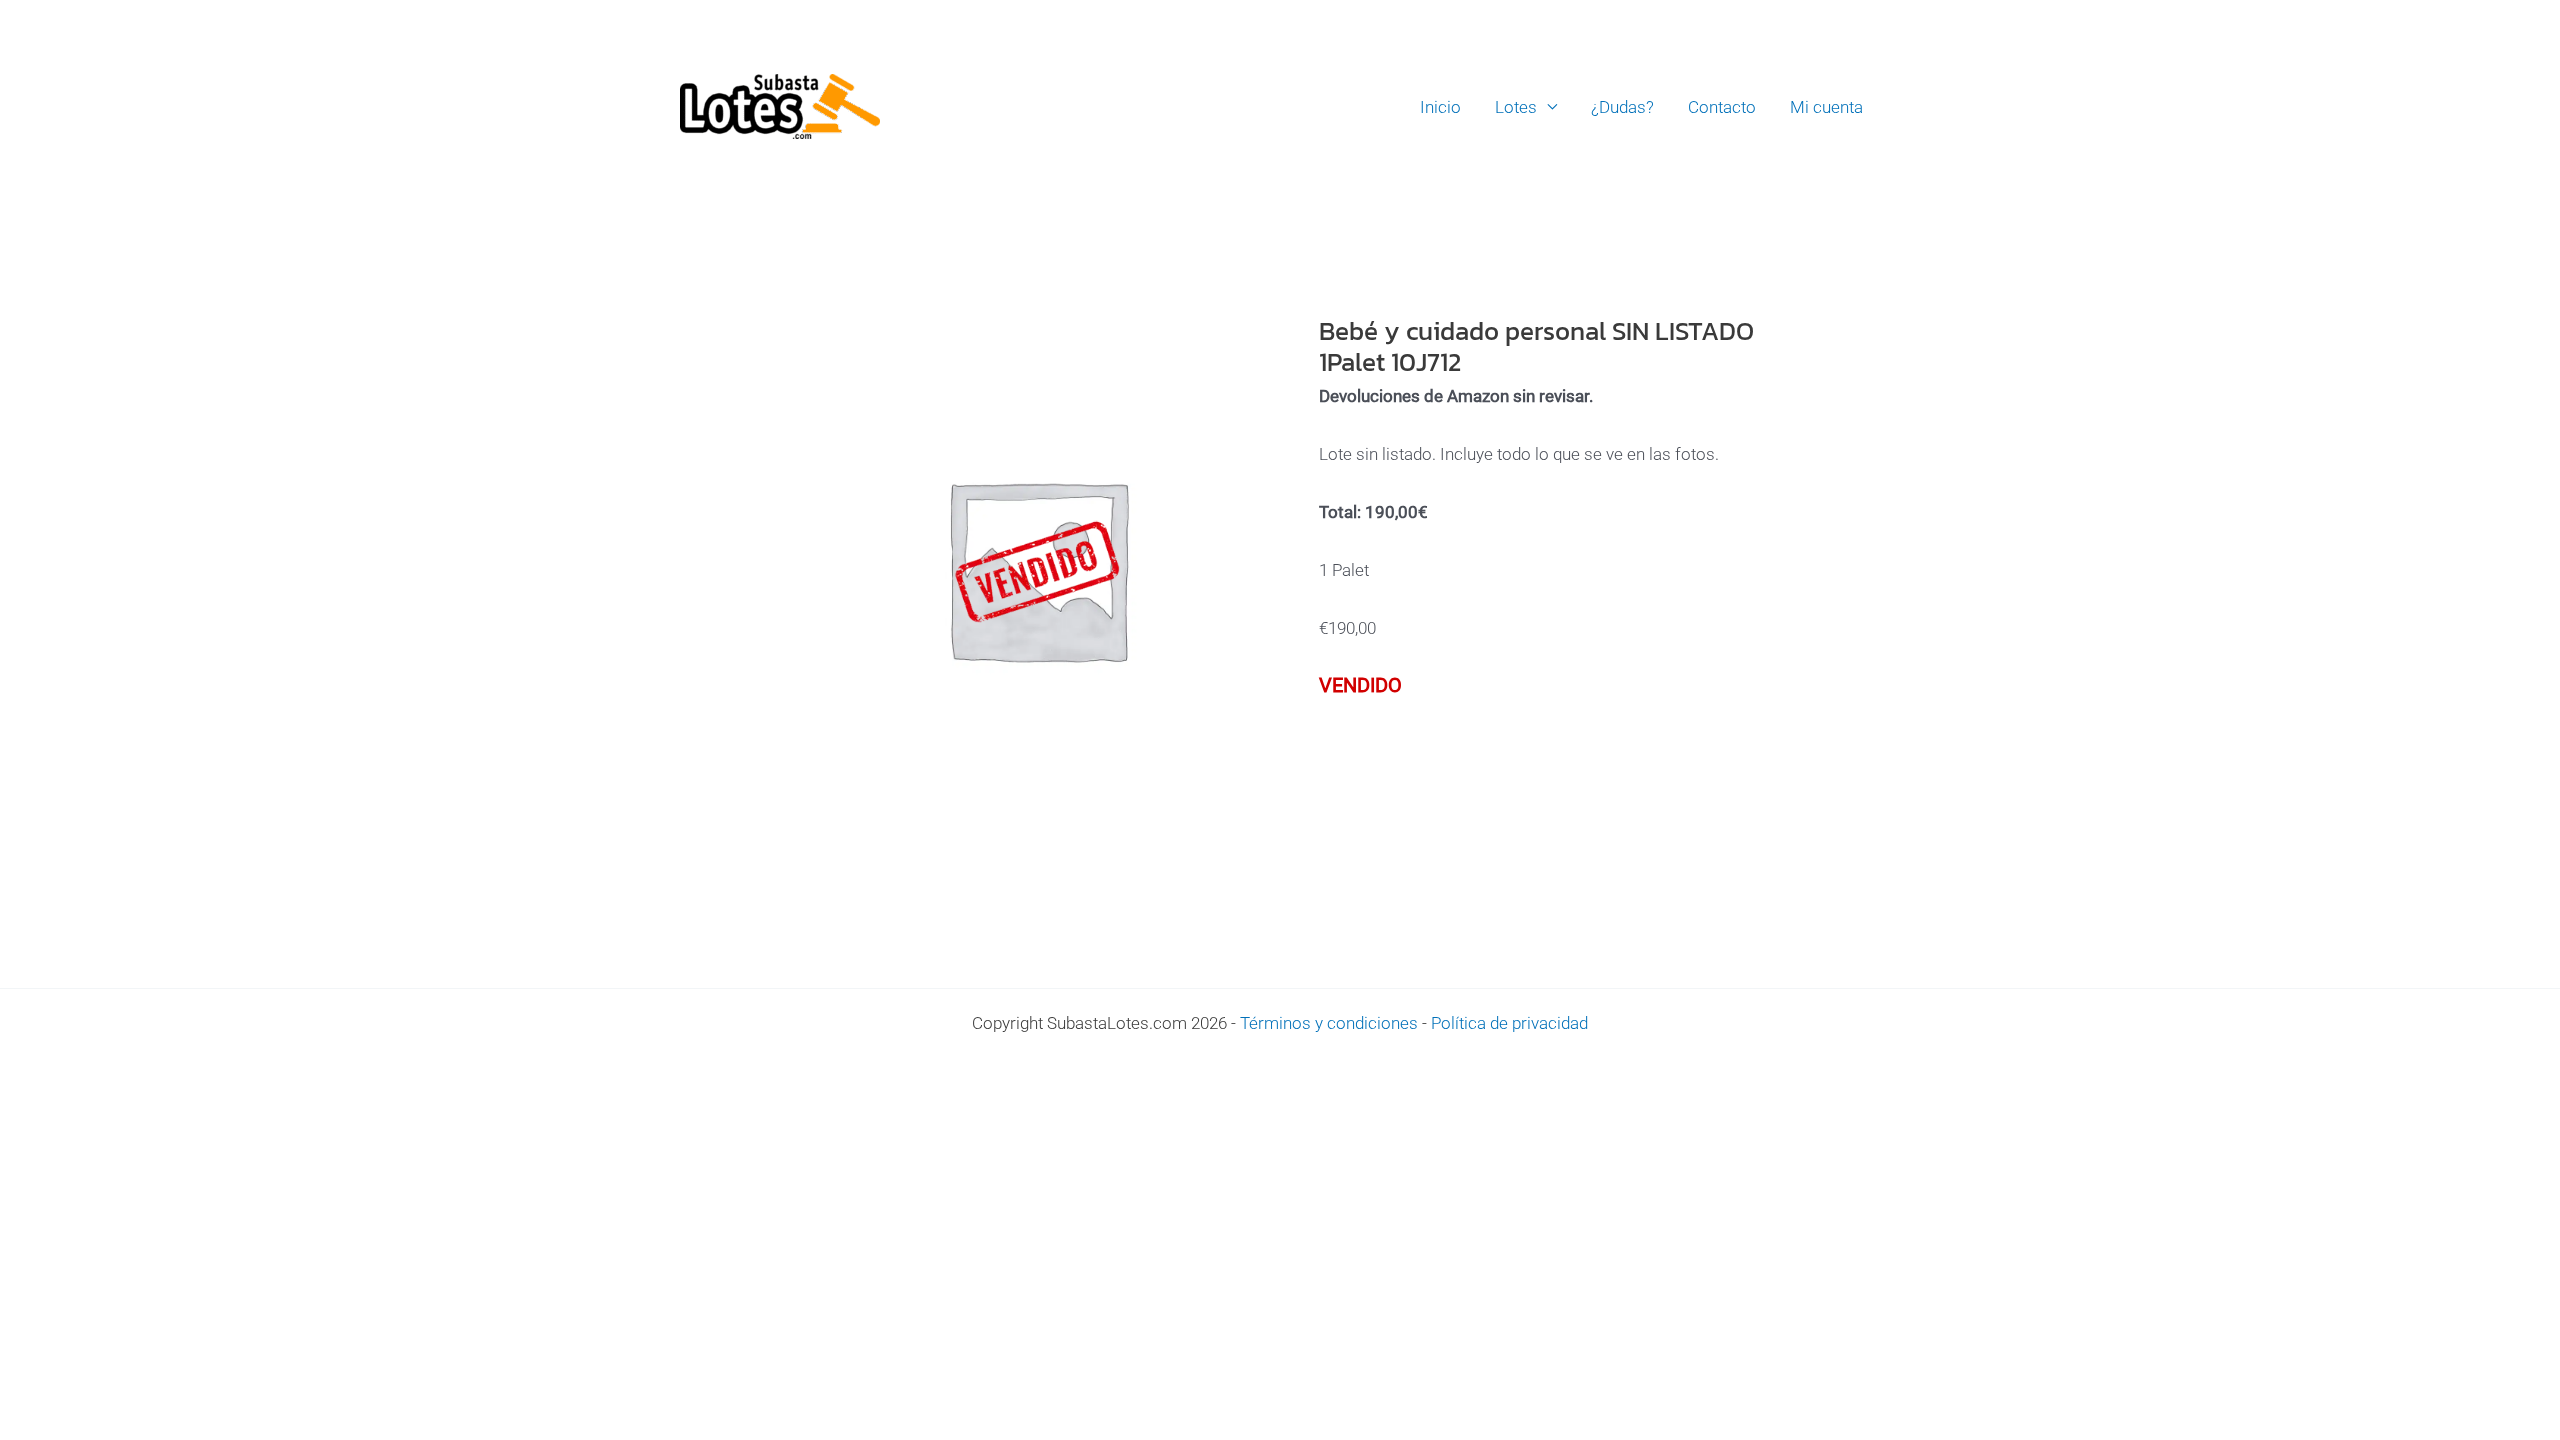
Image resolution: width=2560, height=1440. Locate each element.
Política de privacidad (1509, 1023)
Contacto (1722, 107)
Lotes (1516, 107)
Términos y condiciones (1329, 1023)
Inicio (1440, 107)
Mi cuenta (1826, 107)
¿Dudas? (1622, 107)
